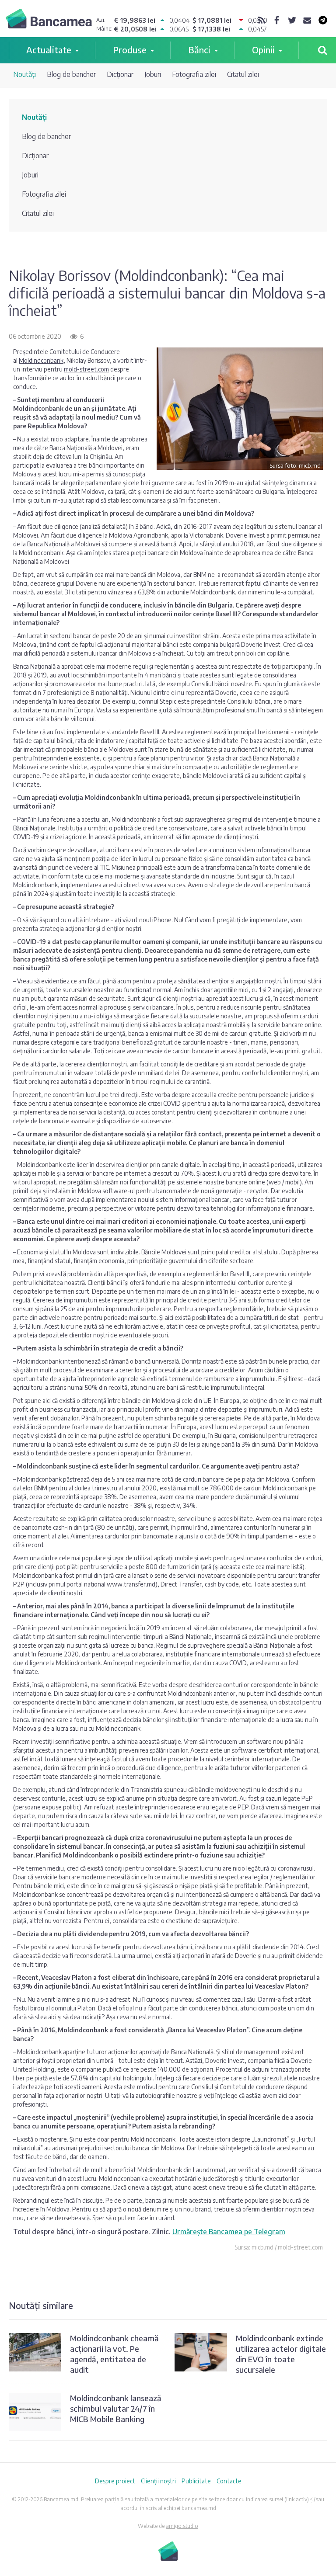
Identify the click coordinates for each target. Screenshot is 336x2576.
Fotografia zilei (194, 74)
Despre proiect (115, 2481)
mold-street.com (86, 369)
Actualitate (49, 50)
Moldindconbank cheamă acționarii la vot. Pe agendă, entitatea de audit (114, 2354)
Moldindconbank (41, 360)
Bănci (199, 50)
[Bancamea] (49, 20)
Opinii (263, 50)
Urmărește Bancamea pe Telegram (229, 2232)
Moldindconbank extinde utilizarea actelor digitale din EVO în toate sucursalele (281, 2354)
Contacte (229, 2481)
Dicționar (120, 74)
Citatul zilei (243, 74)
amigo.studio (182, 2526)
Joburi (153, 74)
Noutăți (24, 74)
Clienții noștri (158, 2481)
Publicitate (196, 2481)
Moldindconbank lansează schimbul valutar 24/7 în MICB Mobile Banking (116, 2408)
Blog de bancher (71, 74)
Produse (130, 50)
